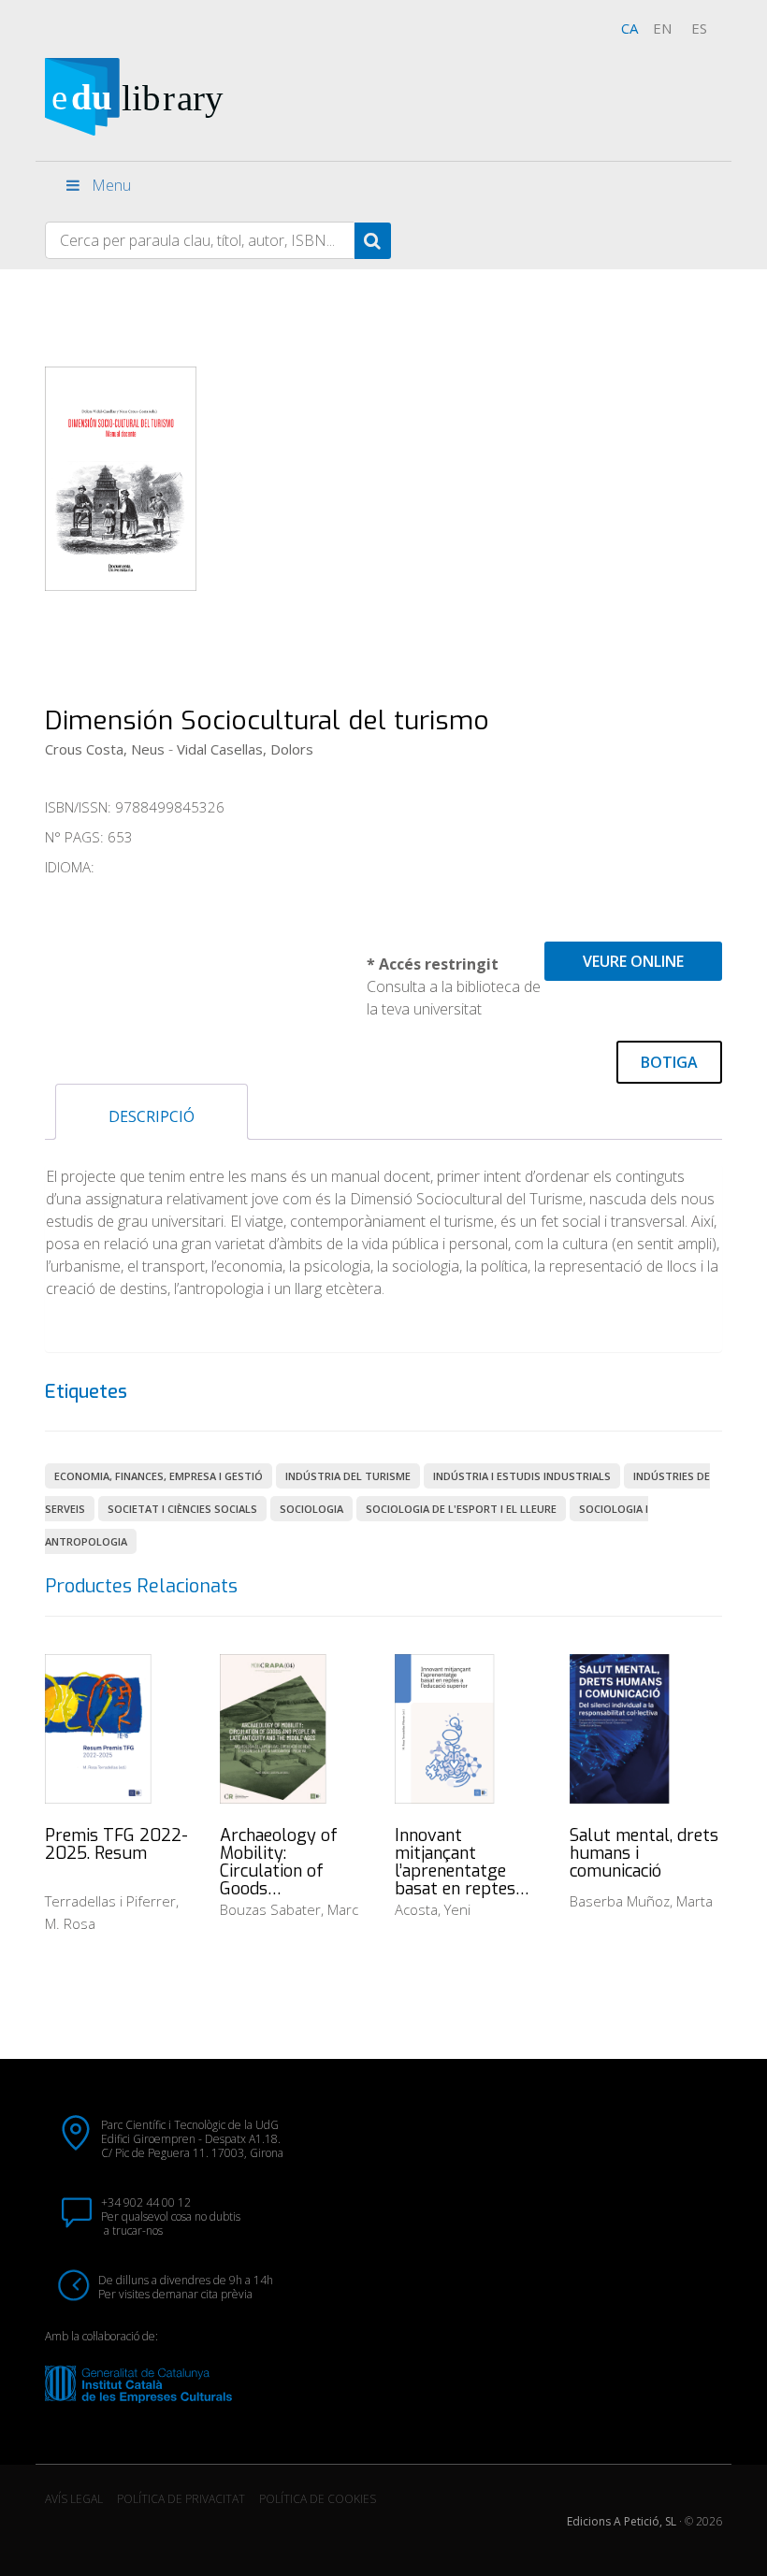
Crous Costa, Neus (105, 749)
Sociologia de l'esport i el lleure (461, 1509)
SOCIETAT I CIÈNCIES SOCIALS (182, 1509)
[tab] (152, 1112)
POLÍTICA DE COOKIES (318, 2499)
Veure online (633, 961)
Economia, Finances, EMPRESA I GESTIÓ (159, 1476)
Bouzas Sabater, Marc (289, 1909)
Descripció (152, 1116)
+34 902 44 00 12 (146, 2202)
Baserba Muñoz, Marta (641, 1901)
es (699, 28)
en (662, 28)
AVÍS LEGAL (74, 2499)
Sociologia (311, 1509)
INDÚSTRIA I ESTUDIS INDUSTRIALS (522, 1476)
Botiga (669, 1062)
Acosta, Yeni (433, 1909)
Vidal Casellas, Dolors (245, 749)
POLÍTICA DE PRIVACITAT (181, 2499)
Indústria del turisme (348, 1476)
